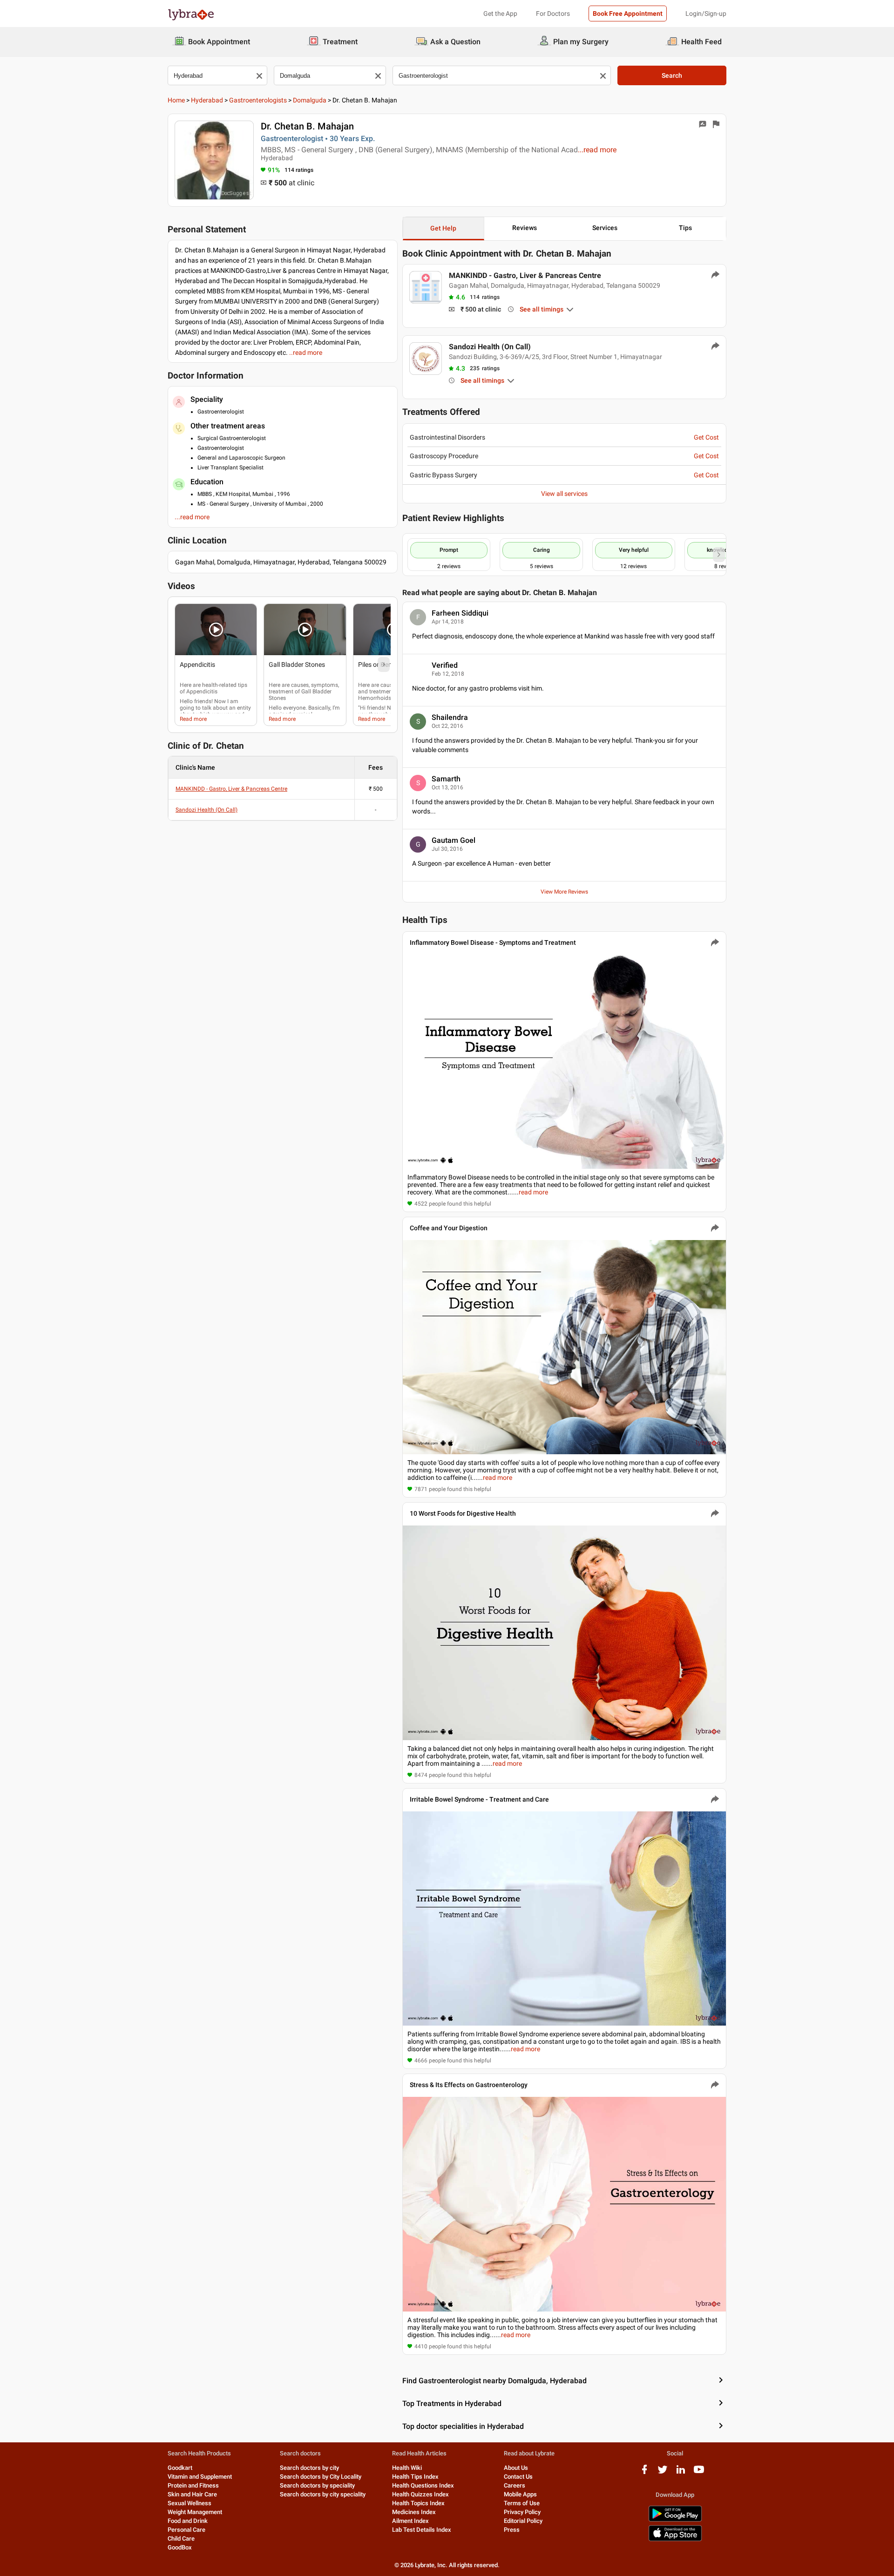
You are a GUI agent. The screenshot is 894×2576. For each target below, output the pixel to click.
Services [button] (605, 228)
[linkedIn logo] (681, 2473)
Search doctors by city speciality (323, 2494)
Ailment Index (410, 2521)
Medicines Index (414, 2512)
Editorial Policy (523, 2521)
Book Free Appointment (628, 14)
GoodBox (180, 2547)
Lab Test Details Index (422, 2530)
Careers (515, 2485)
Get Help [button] (443, 228)
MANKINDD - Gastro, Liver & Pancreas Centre (231, 789)
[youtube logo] (699, 2473)
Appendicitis (202, 691)
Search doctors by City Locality (321, 2477)
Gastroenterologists (258, 100)
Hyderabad (207, 100)
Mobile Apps (520, 2494)
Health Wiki (407, 2468)
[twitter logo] (663, 2473)
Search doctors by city (309, 2468)
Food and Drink (188, 2521)
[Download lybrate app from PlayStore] (675, 2520)
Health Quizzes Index (420, 2494)
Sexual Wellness (190, 2503)
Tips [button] (685, 228)
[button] (216, 630)
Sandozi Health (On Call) (207, 810)
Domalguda (310, 100)
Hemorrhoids (375, 698)
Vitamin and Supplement (200, 2477)
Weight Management (195, 2512)
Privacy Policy (522, 2512)
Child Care (181, 2539)
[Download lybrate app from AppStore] (675, 2539)
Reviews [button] (525, 228)
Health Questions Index (423, 2485)
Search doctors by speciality (317, 2485)
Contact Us (518, 2477)
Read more (193, 719)
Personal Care (186, 2530)
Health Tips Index (415, 2477)
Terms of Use (522, 2503)
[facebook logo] (644, 2473)
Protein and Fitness (193, 2485)
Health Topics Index (418, 2503)
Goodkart (180, 2468)
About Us (516, 2468)
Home (176, 100)
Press (512, 2530)
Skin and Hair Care (192, 2494)
